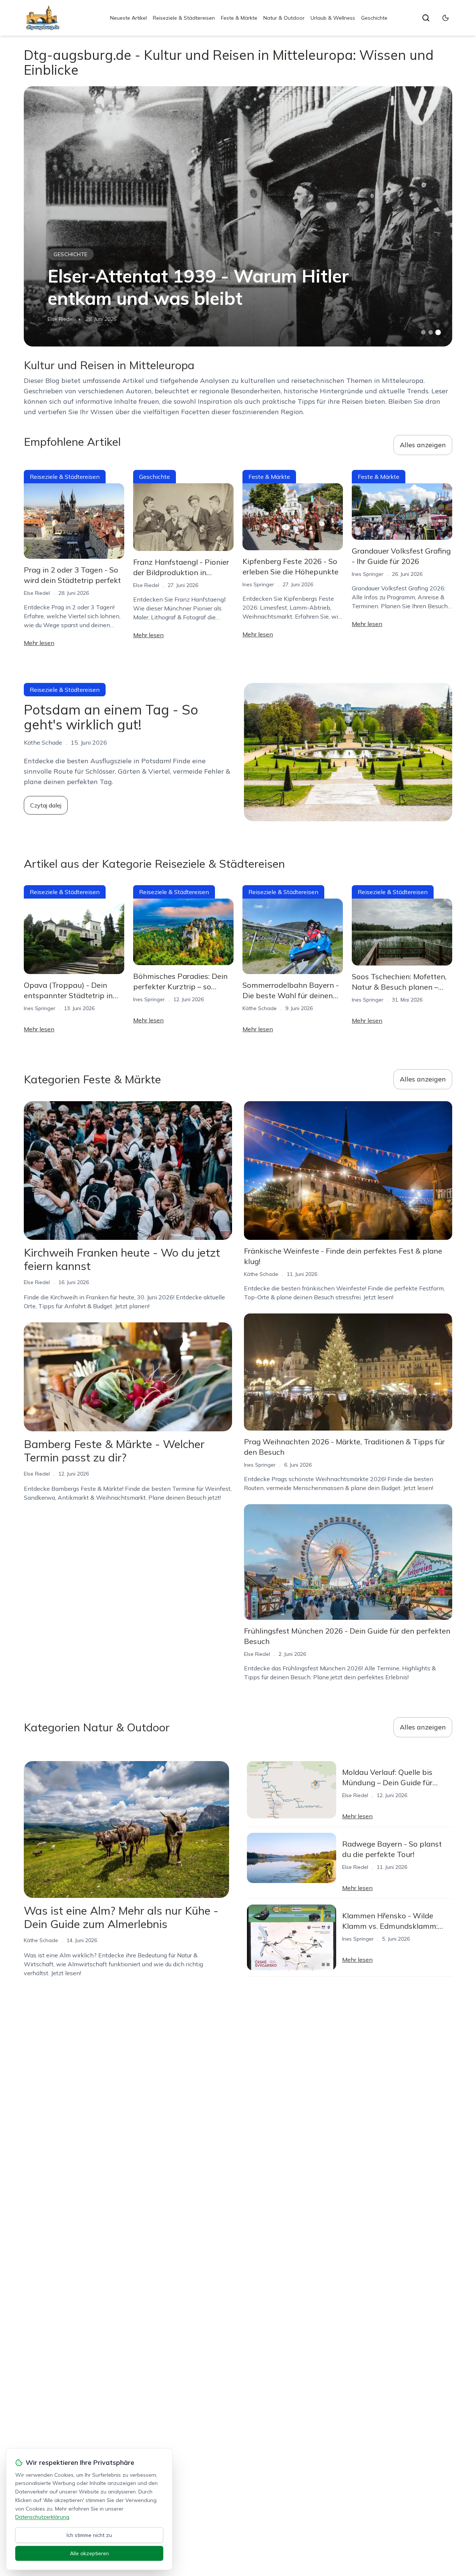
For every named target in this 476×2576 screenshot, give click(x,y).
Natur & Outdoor (284, 18)
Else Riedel (61, 319)
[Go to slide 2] (431, 332)
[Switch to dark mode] (446, 18)
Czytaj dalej (46, 805)
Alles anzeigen (423, 445)
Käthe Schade (260, 1008)
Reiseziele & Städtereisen (184, 18)
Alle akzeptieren (89, 2553)
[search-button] (426, 18)
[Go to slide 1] (423, 332)
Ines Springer (258, 584)
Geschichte (374, 18)
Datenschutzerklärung (42, 2517)
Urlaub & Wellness (333, 18)
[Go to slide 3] (438, 333)
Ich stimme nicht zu (89, 2535)
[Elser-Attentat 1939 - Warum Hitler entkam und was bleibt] (238, 216)
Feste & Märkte (239, 18)
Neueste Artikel (128, 18)
